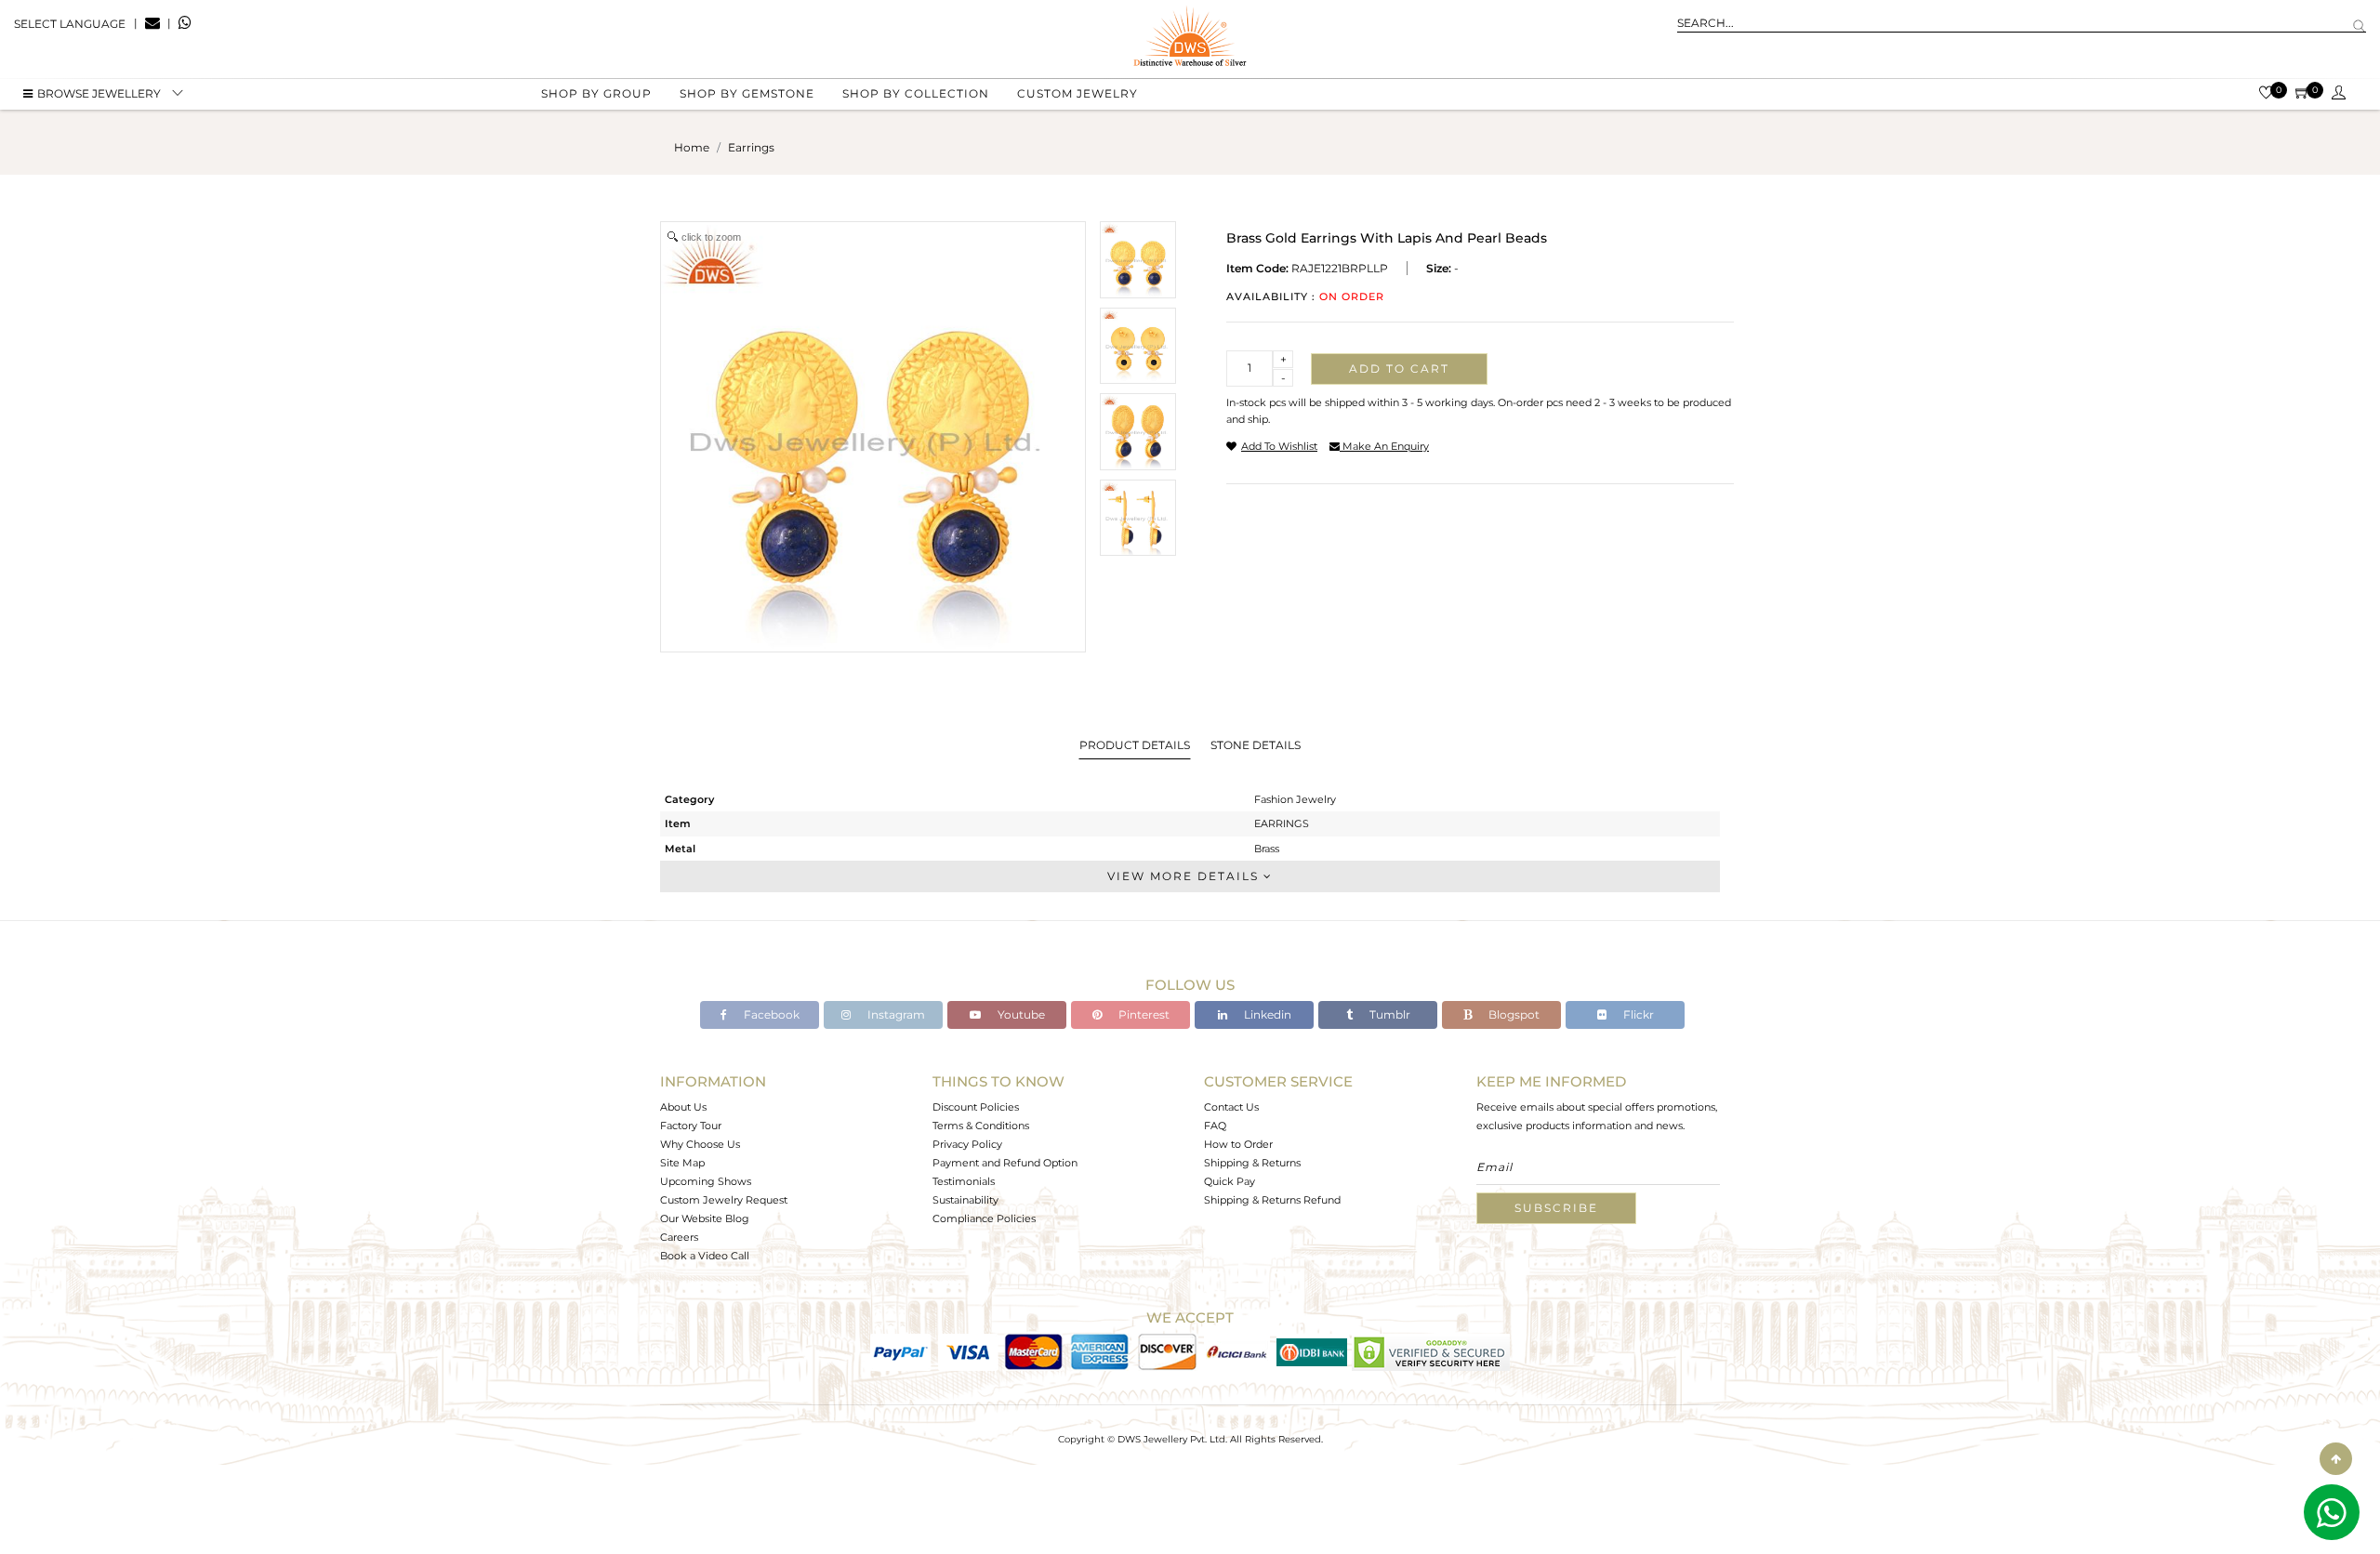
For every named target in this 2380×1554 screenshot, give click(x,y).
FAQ (1215, 1126)
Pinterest (1143, 1014)
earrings (751, 147)
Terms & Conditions (981, 1126)
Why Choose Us (700, 1144)
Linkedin (1266, 1014)
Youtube (1020, 1014)
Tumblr (1388, 1014)
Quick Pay (1230, 1181)
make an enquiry (1384, 446)
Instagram (895, 1014)
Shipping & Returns (1252, 1163)
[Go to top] (2336, 1459)
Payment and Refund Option (1005, 1163)
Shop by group (596, 93)
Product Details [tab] (1135, 745)
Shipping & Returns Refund (1272, 1200)
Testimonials (964, 1181)
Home (692, 147)
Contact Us (1231, 1107)
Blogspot (1513, 1014)
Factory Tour (691, 1126)
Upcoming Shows (706, 1181)
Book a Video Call (705, 1256)
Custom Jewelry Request (724, 1200)
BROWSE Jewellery (99, 93)
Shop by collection (916, 93)
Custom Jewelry (1078, 93)
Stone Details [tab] (1256, 745)
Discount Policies (976, 1107)
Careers (679, 1237)
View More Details (1185, 876)
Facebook (770, 1014)
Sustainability (965, 1200)
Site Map (682, 1163)
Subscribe (1556, 1208)
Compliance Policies (984, 1218)
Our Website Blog (705, 1218)
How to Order (1238, 1144)
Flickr (1637, 1014)
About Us (683, 1107)
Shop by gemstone (747, 93)
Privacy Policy (967, 1144)
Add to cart (1399, 369)
